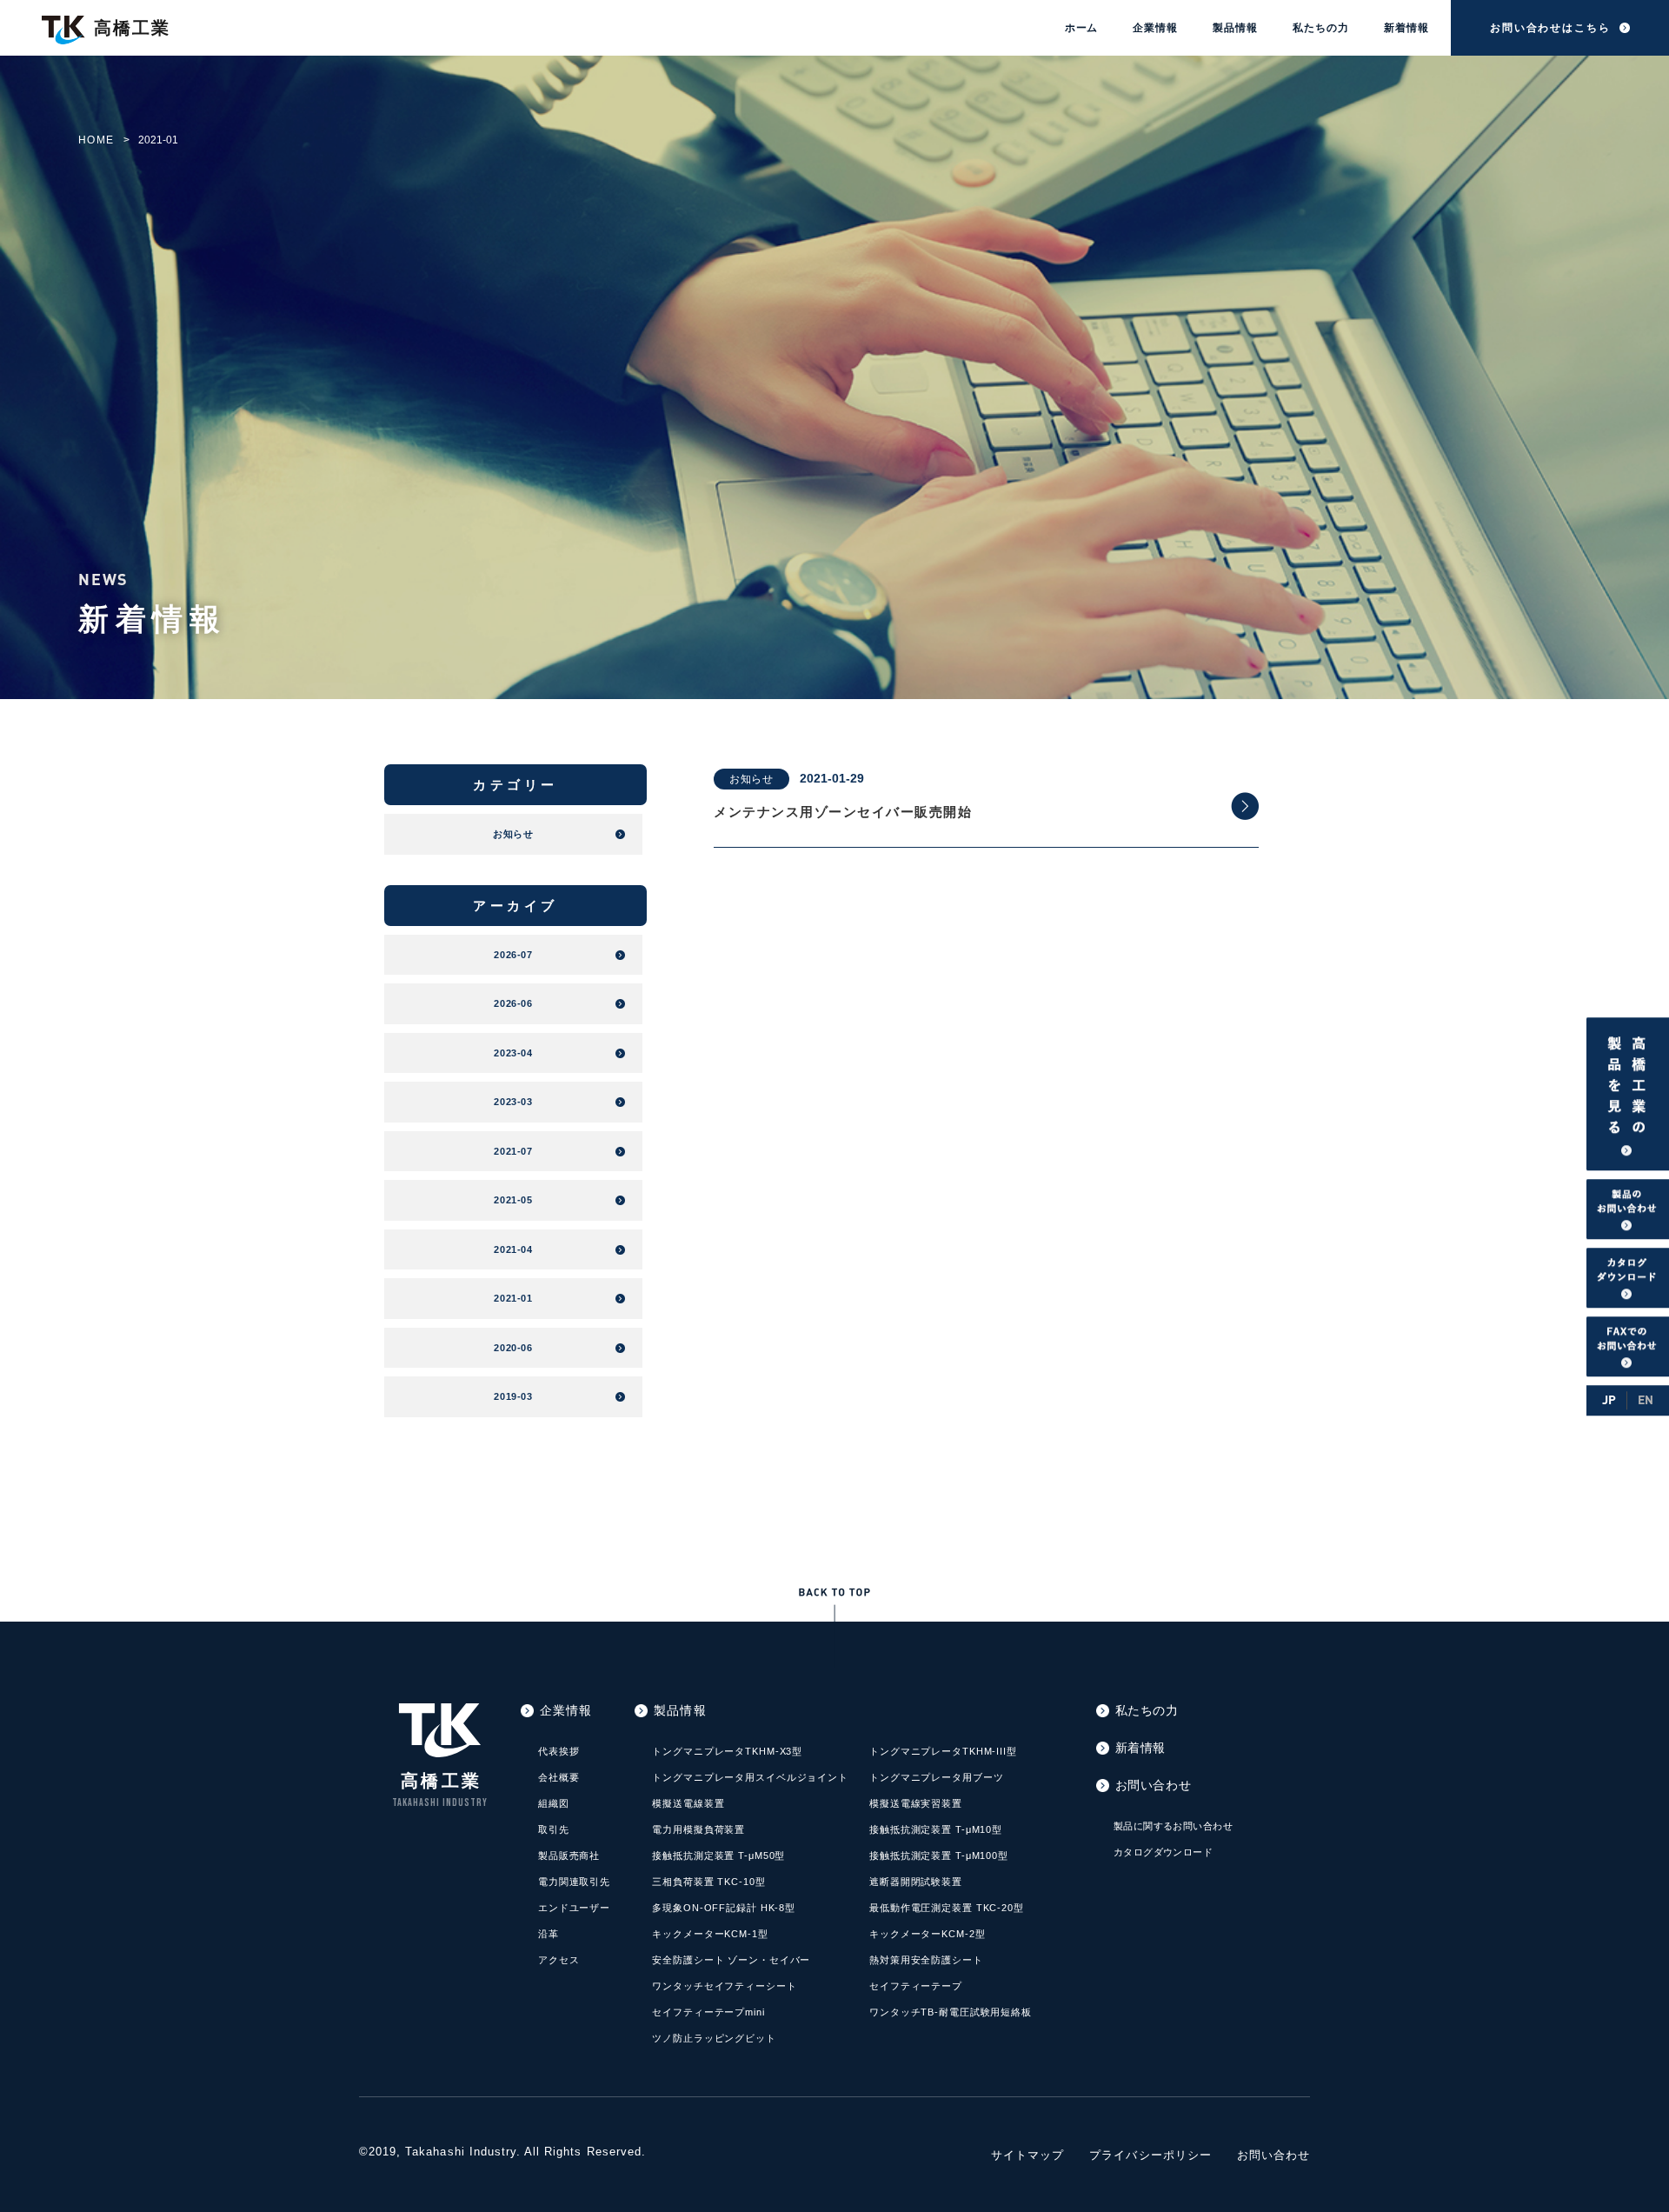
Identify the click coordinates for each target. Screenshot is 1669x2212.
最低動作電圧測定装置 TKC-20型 (947, 1908)
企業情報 (1155, 28)
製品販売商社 (569, 1856)
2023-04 (513, 1053)
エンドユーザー (574, 1908)
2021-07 (513, 1151)
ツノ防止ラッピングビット (714, 2038)
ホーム (1082, 28)
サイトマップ (1027, 2155)
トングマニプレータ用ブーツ (936, 1777)
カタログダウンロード (1163, 1852)
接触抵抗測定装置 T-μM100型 (939, 1856)
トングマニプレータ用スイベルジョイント (750, 1777)
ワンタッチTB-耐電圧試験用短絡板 (951, 2012)
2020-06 (513, 1348)
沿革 (549, 1934)
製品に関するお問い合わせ (1173, 1826)
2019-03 (513, 1396)
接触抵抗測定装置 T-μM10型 (936, 1829)
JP (1609, 1399)
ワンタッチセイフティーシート (724, 1986)
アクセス (559, 1960)
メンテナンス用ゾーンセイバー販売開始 (843, 812)
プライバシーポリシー (1150, 2155)
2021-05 (513, 1200)
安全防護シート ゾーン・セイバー (731, 1960)
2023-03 (513, 1102)
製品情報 (1235, 28)
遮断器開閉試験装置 (916, 1882)
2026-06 (513, 1003)
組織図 (554, 1803)
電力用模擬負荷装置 (698, 1829)
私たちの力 (1321, 28)
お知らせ (751, 779)
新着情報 (1406, 28)
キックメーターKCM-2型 (927, 1934)
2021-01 (513, 1298)
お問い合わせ (1153, 1785)
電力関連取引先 (574, 1882)
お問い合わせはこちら (1550, 28)
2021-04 (513, 1249)
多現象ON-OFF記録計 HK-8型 (724, 1908)
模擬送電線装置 (688, 1803)
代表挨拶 (559, 1751)
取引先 (554, 1829)
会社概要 (559, 1777)
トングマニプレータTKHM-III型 (943, 1751)
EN (1646, 1399)
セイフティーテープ (916, 1986)
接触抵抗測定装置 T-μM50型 (718, 1856)
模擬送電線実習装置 (916, 1803)
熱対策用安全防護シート (926, 1960)
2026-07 (513, 955)
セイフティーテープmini (708, 2012)
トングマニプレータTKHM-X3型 (727, 1751)
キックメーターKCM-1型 (710, 1934)
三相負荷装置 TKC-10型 (708, 1882)
